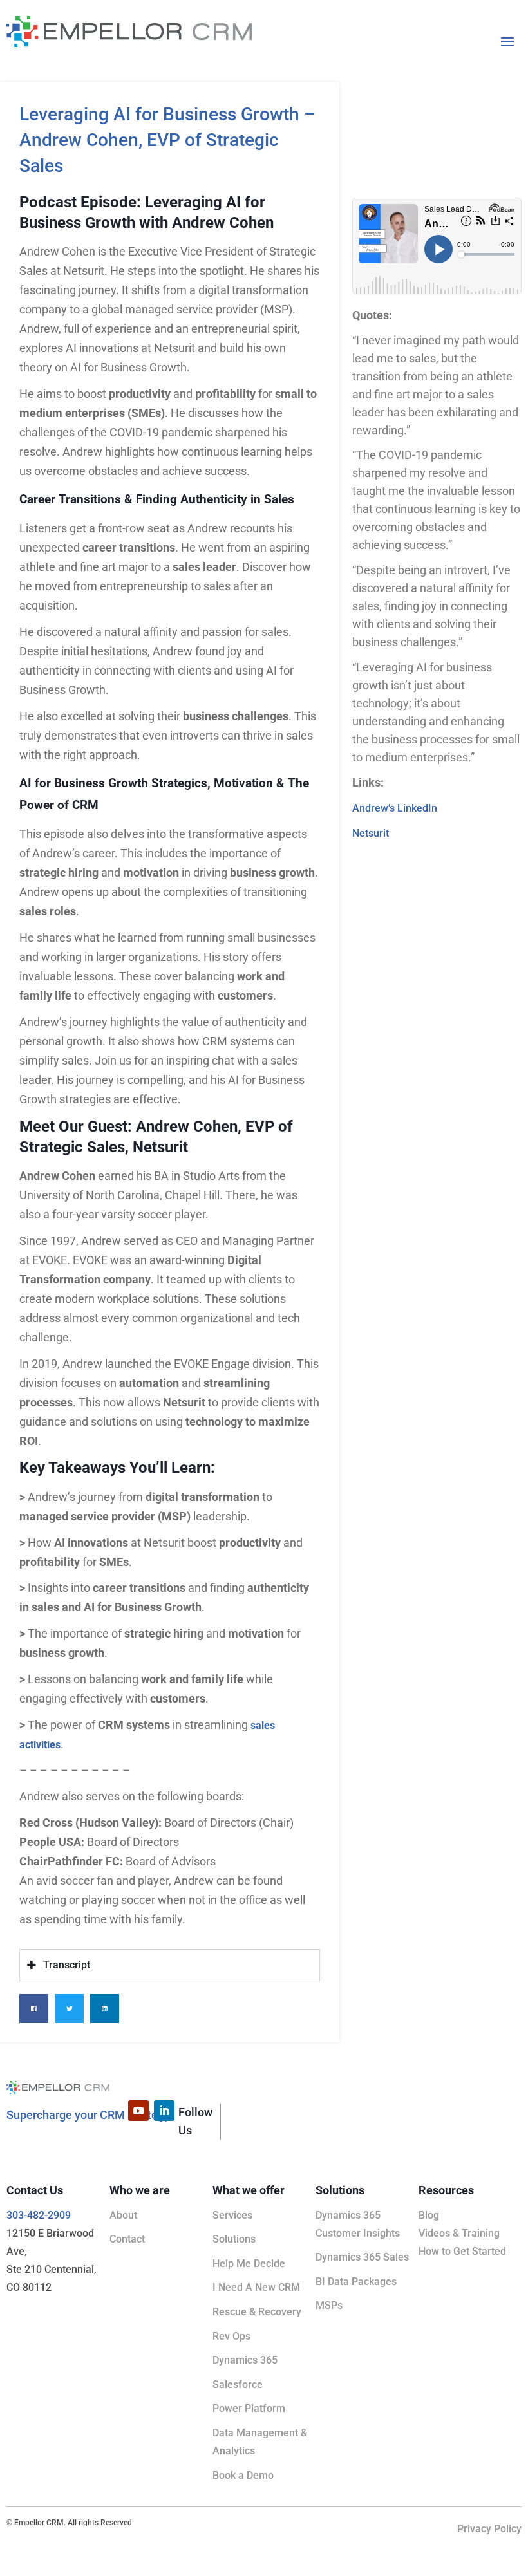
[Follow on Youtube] (138, 2111)
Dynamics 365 (245, 2360)
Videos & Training (459, 2233)
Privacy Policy (489, 2529)
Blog (429, 2215)
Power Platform (249, 2408)
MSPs (329, 2305)
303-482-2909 (39, 2215)
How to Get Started (462, 2251)
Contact (127, 2239)
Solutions (234, 2239)
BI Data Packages (356, 2282)
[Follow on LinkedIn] (164, 2111)
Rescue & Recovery (257, 2312)
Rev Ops (231, 2336)
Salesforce (238, 2385)
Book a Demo (243, 2475)
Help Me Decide (249, 2263)
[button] (34, 2009)
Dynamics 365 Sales (362, 2257)
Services (232, 2215)
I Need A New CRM (256, 2287)
